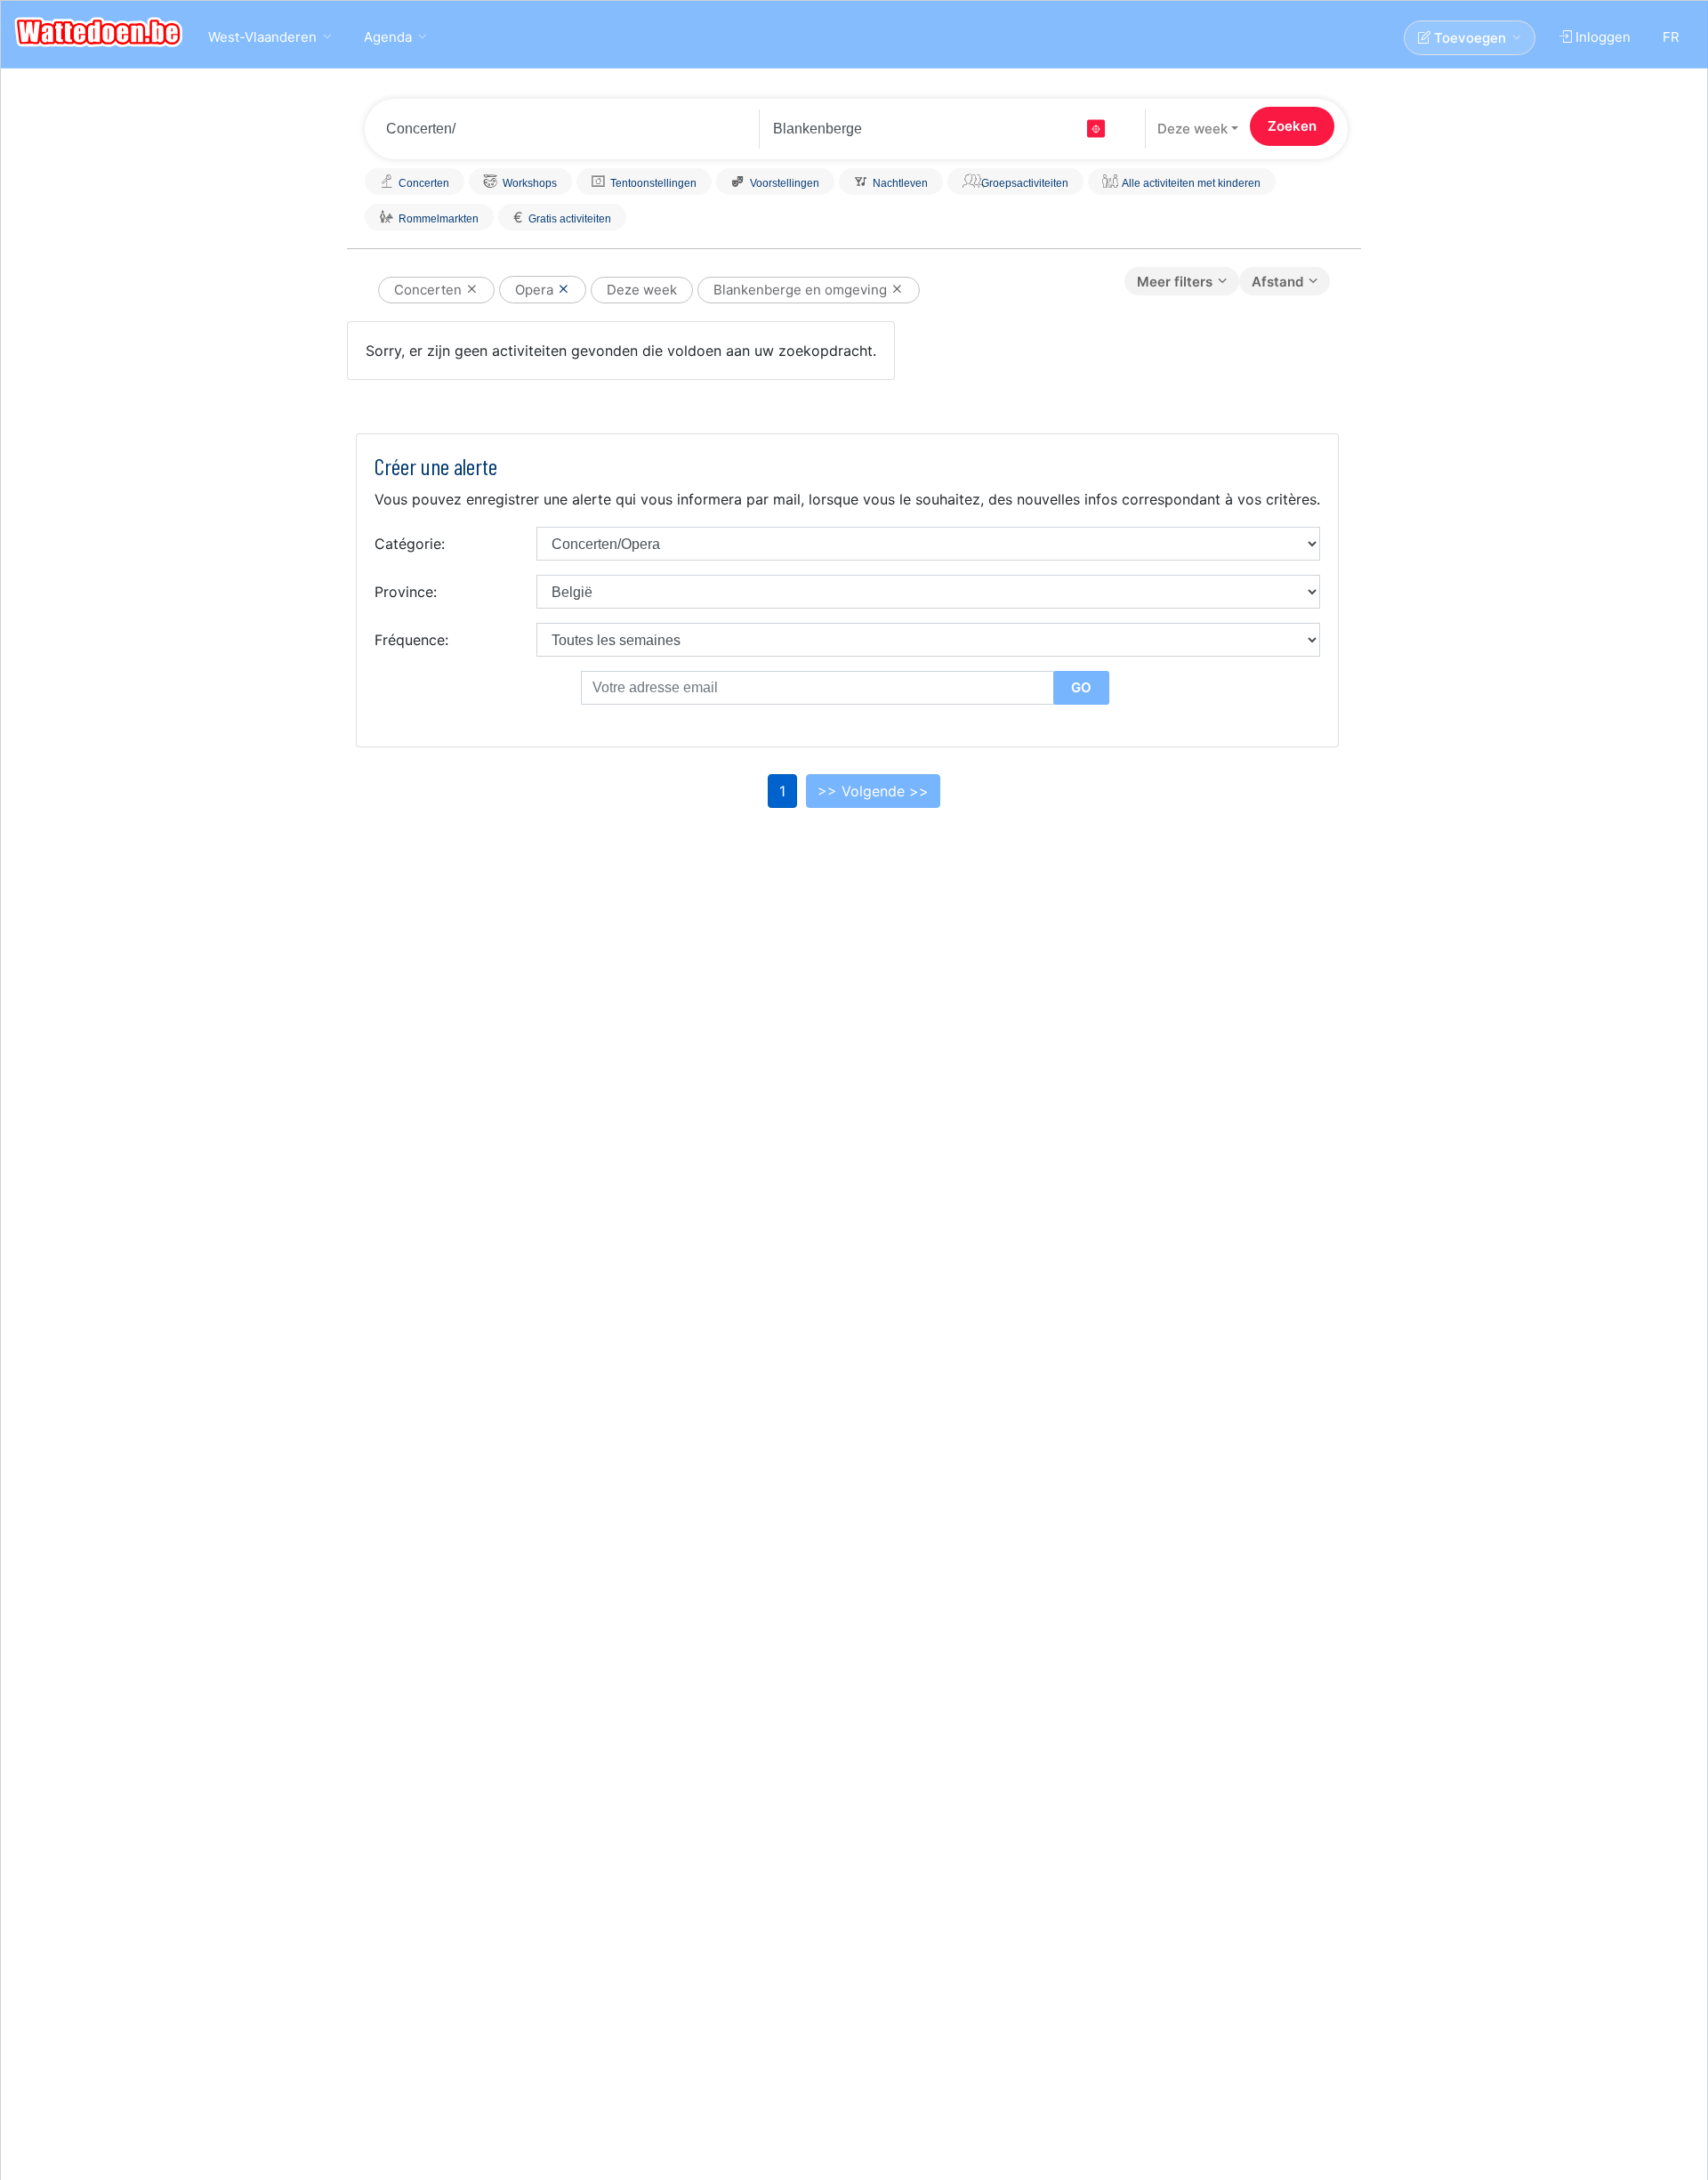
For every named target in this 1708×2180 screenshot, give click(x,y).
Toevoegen (1468, 38)
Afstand (1277, 282)
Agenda (388, 37)
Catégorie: (410, 544)
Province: (406, 592)
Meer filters (1175, 282)
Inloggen (1601, 37)
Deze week (1192, 129)
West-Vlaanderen (262, 37)
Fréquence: (411, 640)
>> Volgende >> (873, 791)
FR (1671, 37)
